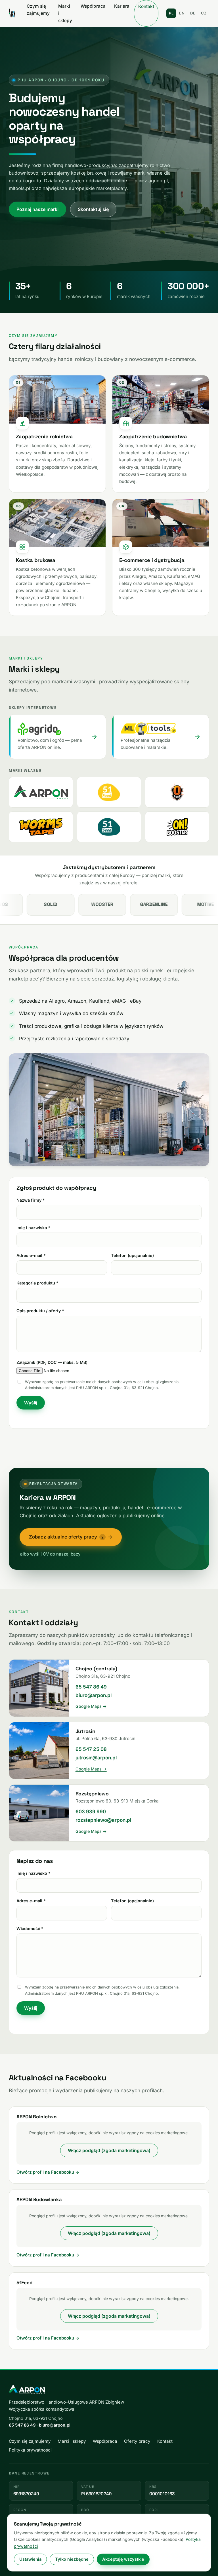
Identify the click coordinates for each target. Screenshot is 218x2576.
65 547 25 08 (91, 1749)
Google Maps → (91, 1706)
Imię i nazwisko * (33, 1228)
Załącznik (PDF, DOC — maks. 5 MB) (52, 1362)
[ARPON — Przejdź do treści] (12, 13)
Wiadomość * (30, 1929)
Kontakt (146, 6)
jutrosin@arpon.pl (96, 1758)
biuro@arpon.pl (94, 1695)
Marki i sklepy (65, 13)
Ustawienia (30, 2559)
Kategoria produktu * (37, 1283)
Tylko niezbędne (72, 2559)
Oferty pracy (137, 2441)
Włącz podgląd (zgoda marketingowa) (109, 2150)
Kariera (122, 6)
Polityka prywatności (30, 2450)
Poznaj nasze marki (37, 209)
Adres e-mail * (31, 1255)
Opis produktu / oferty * (40, 1311)
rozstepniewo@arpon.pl (103, 1820)
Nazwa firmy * (31, 1200)
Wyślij (31, 1403)
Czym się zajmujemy (38, 10)
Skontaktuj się (93, 209)
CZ (204, 13)
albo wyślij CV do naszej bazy (50, 1554)
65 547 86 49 (91, 1687)
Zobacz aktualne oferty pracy (71, 1537)
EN (182, 13)
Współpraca (93, 6)
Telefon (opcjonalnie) (132, 1255)
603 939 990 (91, 1812)
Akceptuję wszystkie (123, 2559)
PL (171, 13)
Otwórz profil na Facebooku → (48, 2172)
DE (193, 13)
